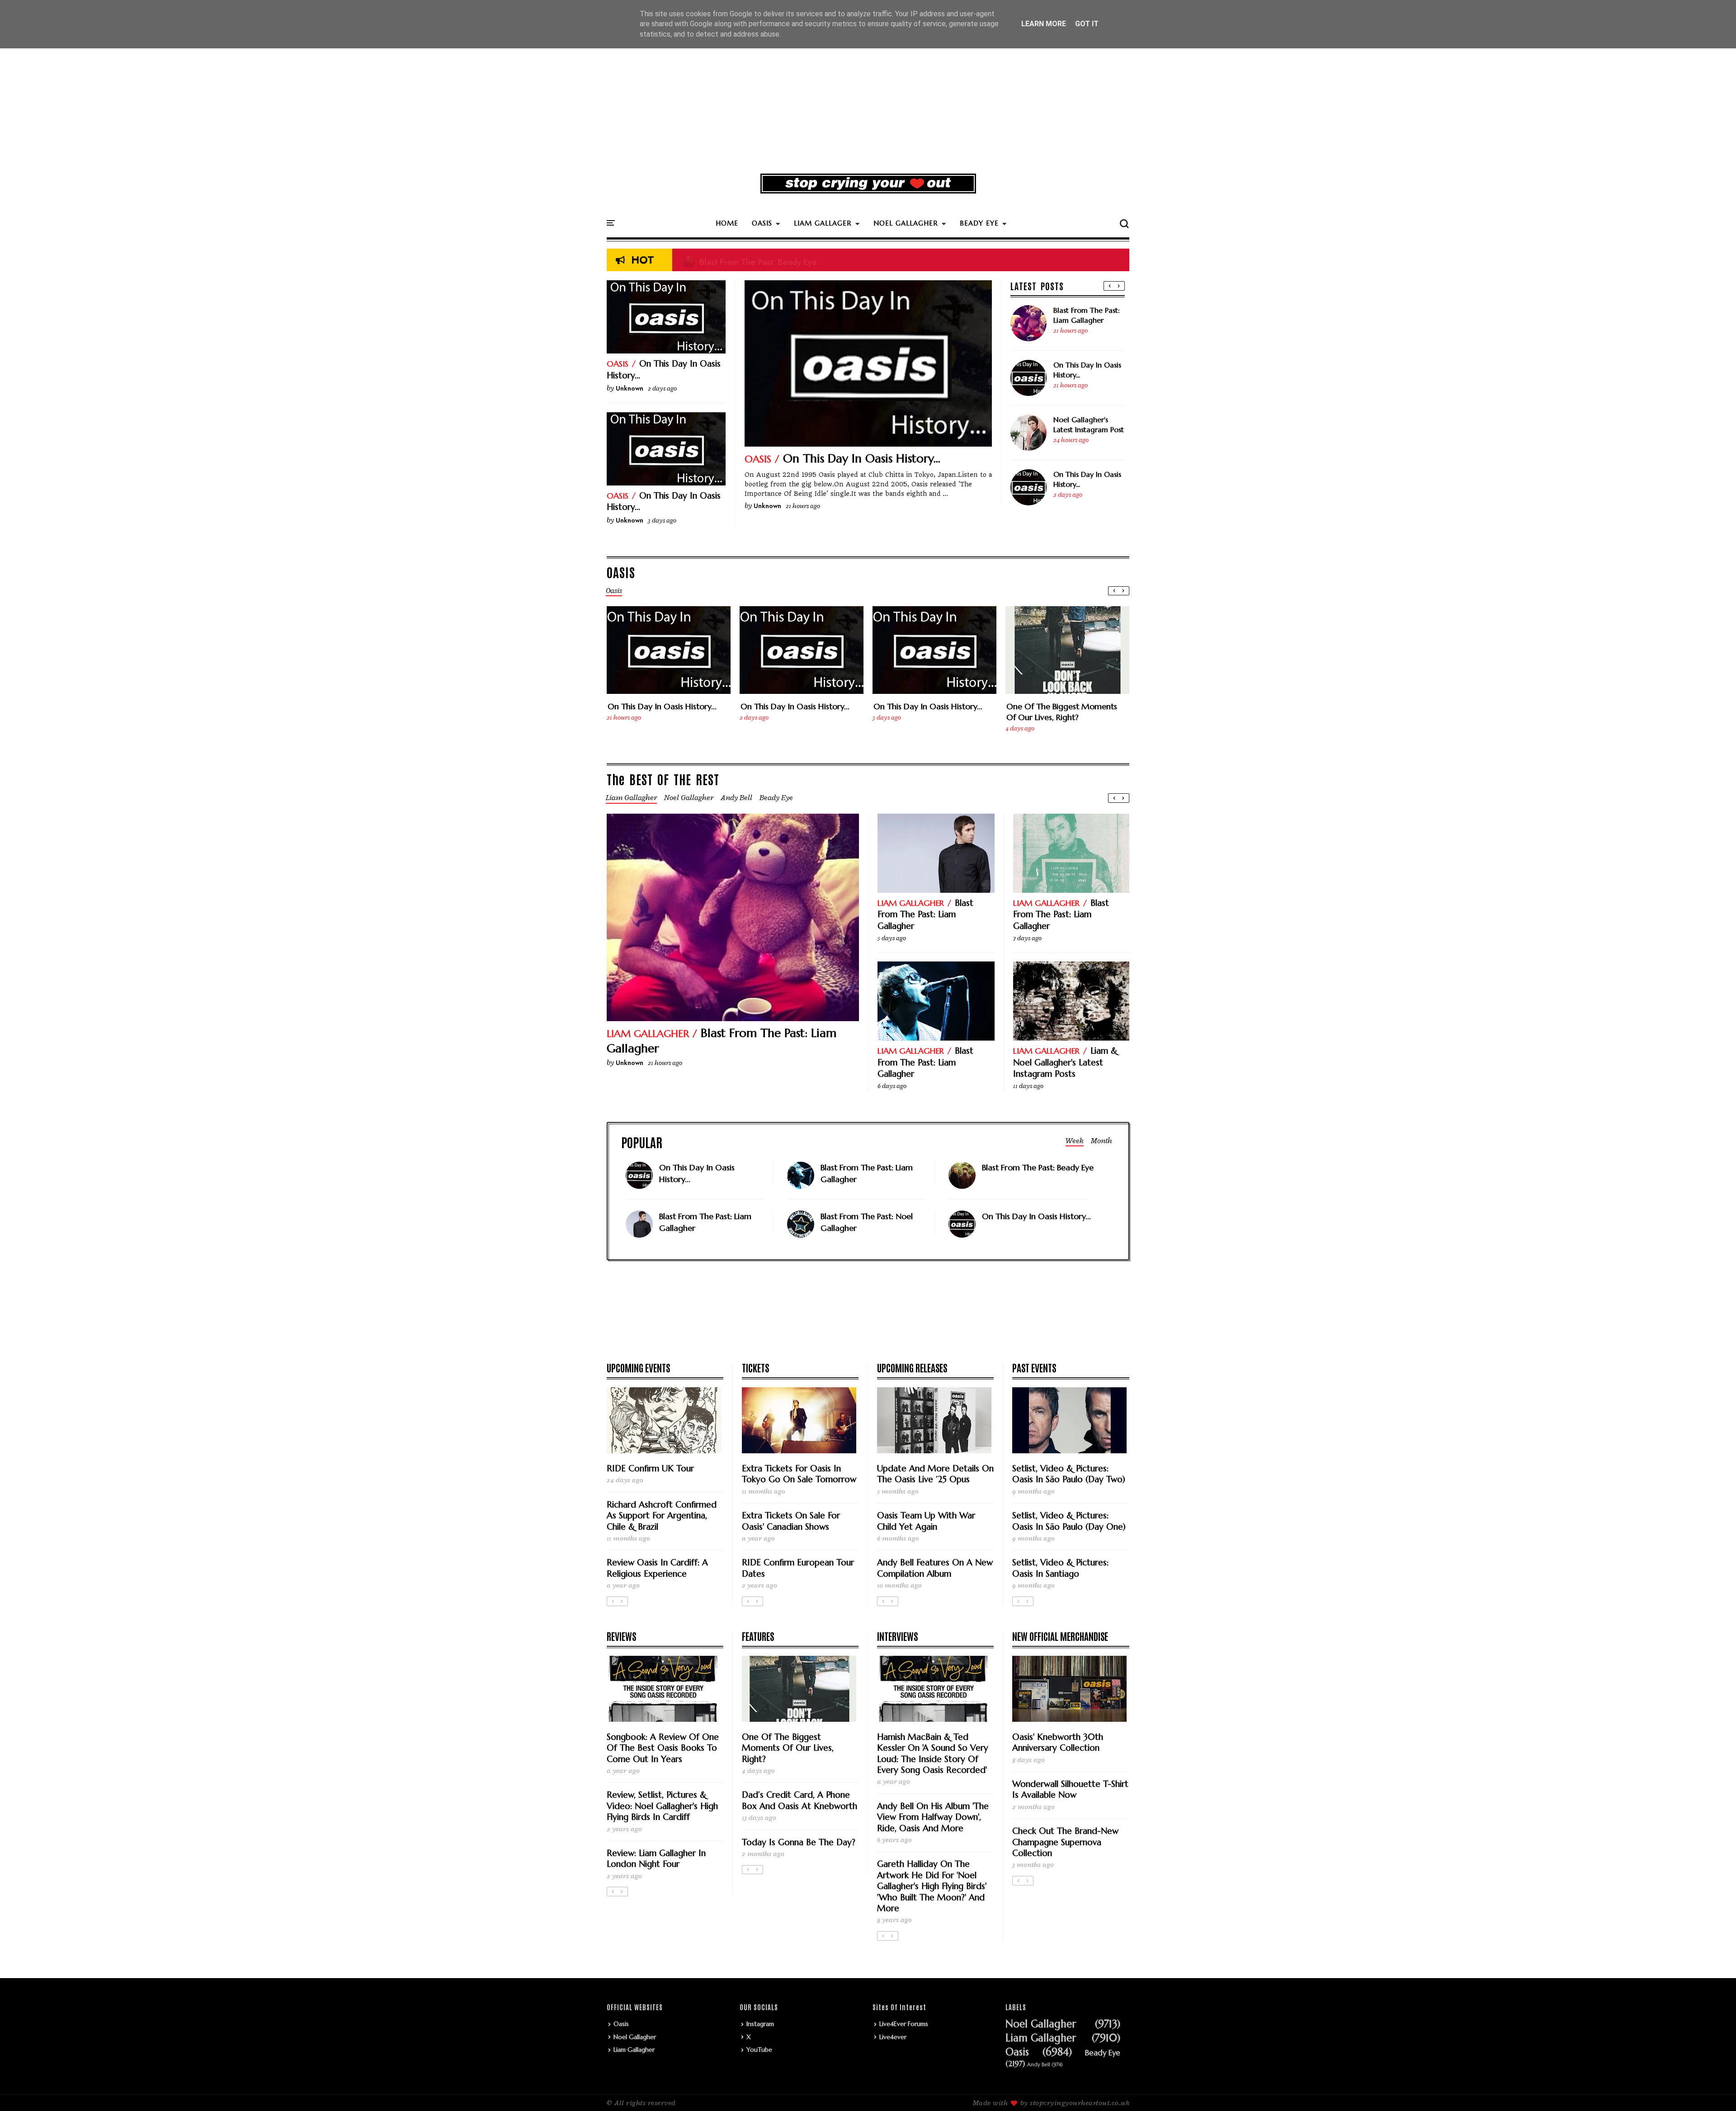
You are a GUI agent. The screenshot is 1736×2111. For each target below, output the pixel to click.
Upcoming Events (638, 1367)
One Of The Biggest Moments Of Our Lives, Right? (1062, 712)
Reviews (621, 1636)
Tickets (755, 1367)
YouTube (759, 2050)
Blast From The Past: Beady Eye (750, 260)
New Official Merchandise (1060, 1636)
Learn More (1044, 24)
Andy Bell (1039, 2065)
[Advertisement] (868, 97)
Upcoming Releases (912, 1367)
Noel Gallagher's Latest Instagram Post (1089, 424)
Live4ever (893, 2037)
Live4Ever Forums (904, 2024)
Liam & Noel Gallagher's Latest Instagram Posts (1065, 1062)
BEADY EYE (979, 223)
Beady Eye (1103, 2053)
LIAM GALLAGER (823, 223)
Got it (1087, 24)
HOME (727, 223)
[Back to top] (1714, 2089)
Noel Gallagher (635, 2037)
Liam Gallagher (648, 1034)
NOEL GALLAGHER (906, 223)
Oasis (758, 459)
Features (758, 1636)
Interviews (897, 1636)
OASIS (762, 223)
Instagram (760, 2024)
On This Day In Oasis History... (862, 458)
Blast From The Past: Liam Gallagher (1087, 315)
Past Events (1034, 1367)
